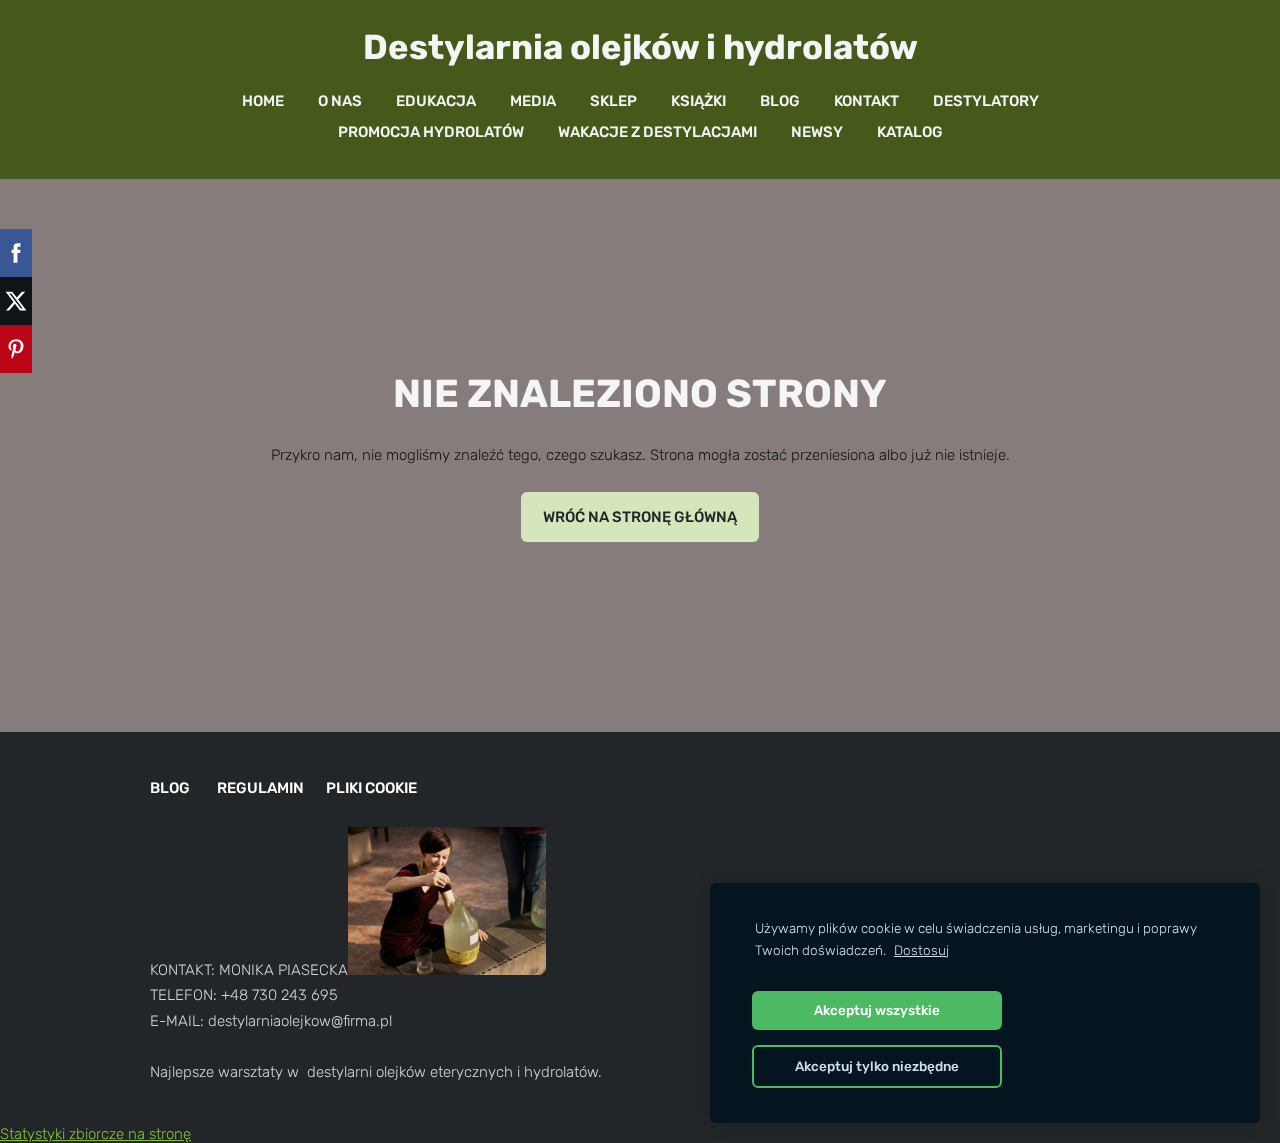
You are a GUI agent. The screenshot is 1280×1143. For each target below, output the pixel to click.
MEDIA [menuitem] (533, 101)
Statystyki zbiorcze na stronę (95, 1134)
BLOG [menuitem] (780, 101)
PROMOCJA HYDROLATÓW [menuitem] (431, 132)
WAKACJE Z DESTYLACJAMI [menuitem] (657, 132)
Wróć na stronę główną (640, 517)
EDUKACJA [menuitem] (436, 101)
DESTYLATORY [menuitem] (986, 101)
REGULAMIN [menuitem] (260, 788)
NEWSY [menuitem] (817, 132)
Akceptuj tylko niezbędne (877, 1066)
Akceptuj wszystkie (877, 1010)
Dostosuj (921, 950)
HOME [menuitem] (263, 101)
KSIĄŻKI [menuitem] (698, 101)
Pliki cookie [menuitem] (371, 788)
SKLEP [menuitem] (613, 101)
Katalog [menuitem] (910, 132)
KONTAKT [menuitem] (866, 101)
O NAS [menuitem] (340, 101)
